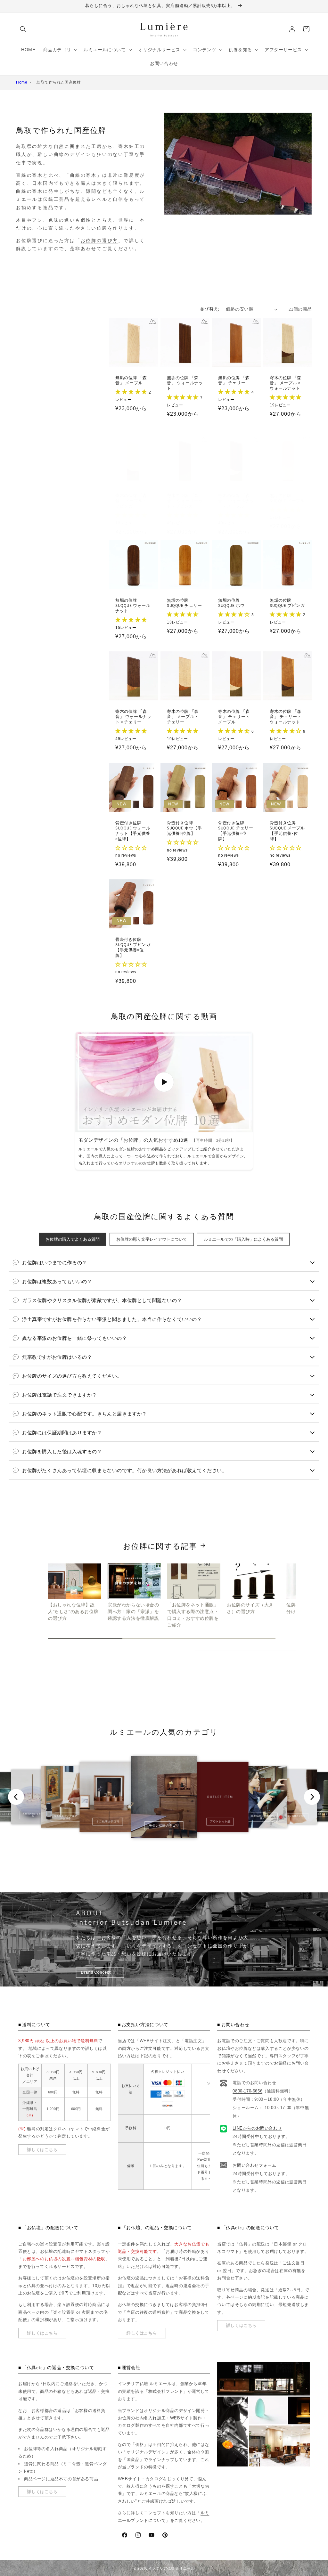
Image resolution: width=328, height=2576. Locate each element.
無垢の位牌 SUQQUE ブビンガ (287, 603)
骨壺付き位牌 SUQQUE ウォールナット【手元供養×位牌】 (133, 831)
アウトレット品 (220, 1821)
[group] (75, 1593)
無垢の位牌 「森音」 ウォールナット (185, 383)
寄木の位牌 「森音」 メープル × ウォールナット (286, 383)
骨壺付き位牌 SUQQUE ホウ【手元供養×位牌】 (184, 828)
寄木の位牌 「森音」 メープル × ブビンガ (131, 501)
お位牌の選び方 (100, 240)
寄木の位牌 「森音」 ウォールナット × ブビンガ (185, 501)
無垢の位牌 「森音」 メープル (131, 381)
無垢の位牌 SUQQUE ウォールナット (133, 606)
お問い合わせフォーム (254, 2165)
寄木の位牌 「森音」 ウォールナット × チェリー (133, 717)
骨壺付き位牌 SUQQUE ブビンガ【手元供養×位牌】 (133, 948)
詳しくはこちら (42, 2150)
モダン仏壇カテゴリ (164, 1826)
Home (22, 82)
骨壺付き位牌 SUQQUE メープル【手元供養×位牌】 (287, 831)
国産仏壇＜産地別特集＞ (262, 1817)
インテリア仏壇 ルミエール (171, 2568)
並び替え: (210, 309)
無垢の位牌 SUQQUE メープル (287, 498)
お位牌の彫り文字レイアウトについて (152, 1239)
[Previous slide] (16, 1797)
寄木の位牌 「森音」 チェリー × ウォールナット (286, 717)
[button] (23, 29)
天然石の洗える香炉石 (33, 1815)
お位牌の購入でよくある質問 (73, 1239)
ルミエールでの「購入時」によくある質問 (243, 1239)
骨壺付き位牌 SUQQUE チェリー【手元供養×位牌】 (236, 831)
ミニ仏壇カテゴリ (108, 1821)
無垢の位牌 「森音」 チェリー (234, 381)
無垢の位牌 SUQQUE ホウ (231, 603)
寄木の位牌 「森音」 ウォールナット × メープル (236, 501)
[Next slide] (312, 1797)
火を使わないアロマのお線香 (66, 1817)
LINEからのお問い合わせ (257, 2128)
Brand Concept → (100, 1972)
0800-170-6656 (247, 2091)
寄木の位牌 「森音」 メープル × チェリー (183, 717)
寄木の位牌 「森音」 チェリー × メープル (234, 717)
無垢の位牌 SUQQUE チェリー (184, 603)
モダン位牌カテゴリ (295, 1816)
